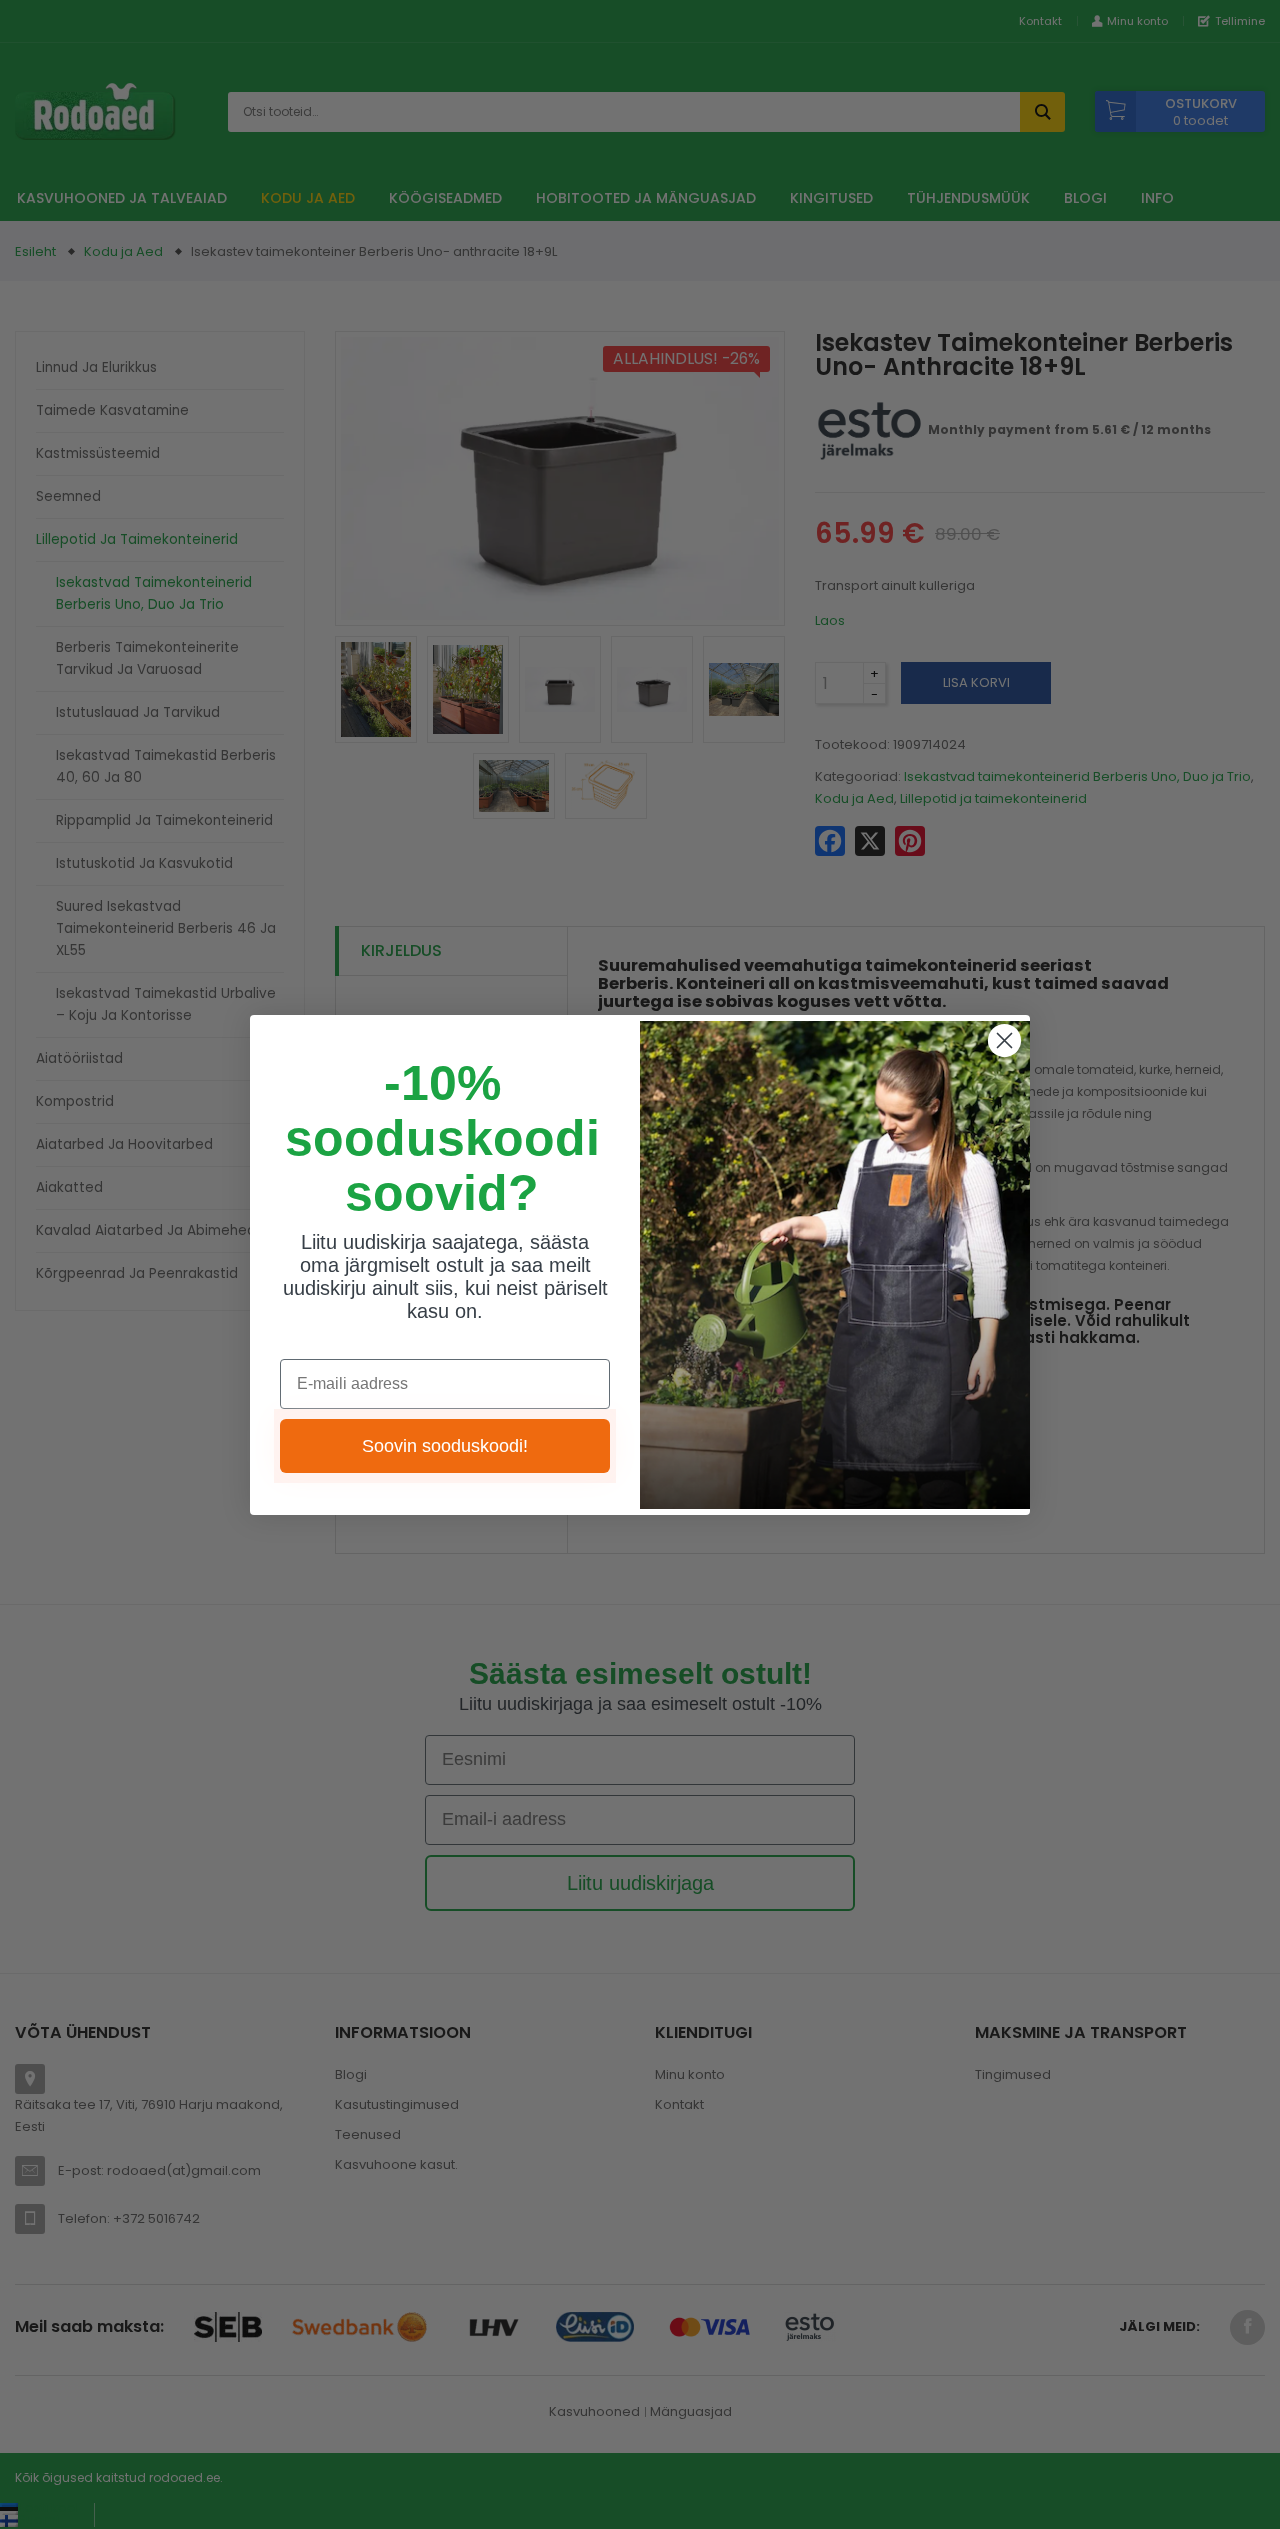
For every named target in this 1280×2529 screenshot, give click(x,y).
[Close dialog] (1004, 1040)
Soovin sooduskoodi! (445, 1446)
